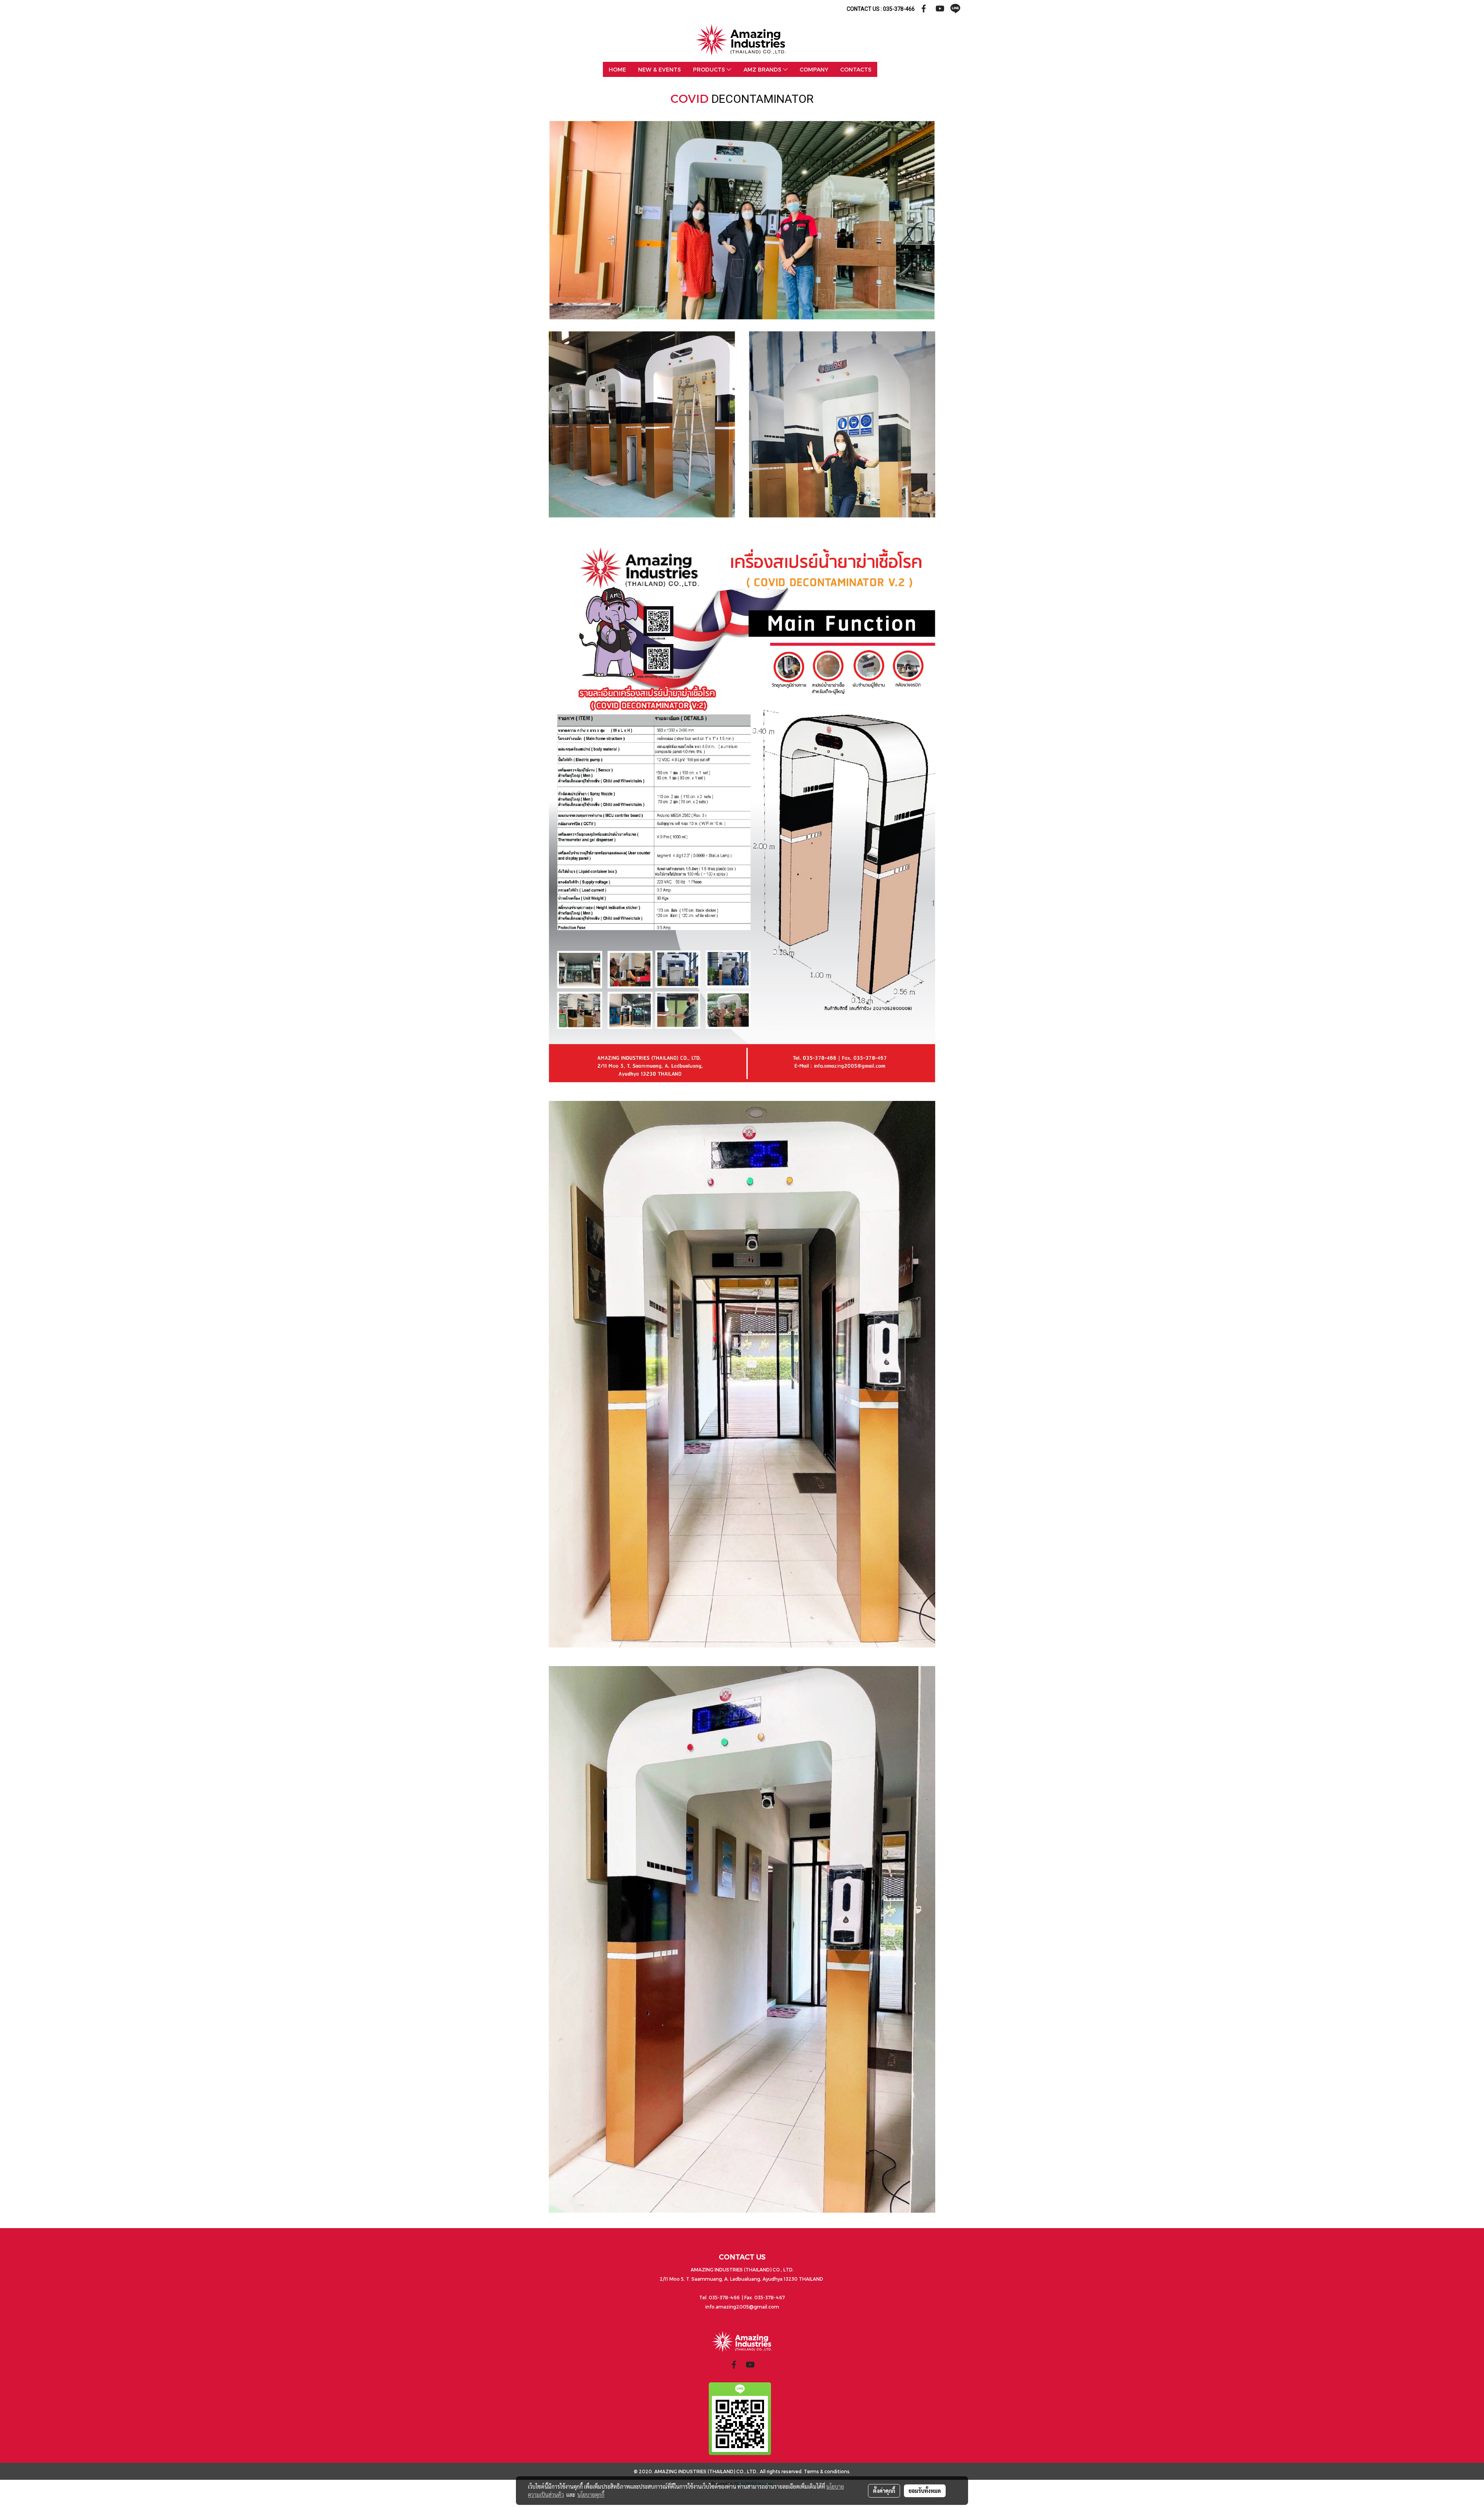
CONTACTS (856, 69)
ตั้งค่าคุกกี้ (884, 2491)
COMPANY (814, 69)
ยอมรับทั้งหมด (925, 2491)
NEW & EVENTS (659, 69)
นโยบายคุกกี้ (591, 2494)
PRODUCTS (710, 69)
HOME (617, 69)
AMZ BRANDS (763, 69)
